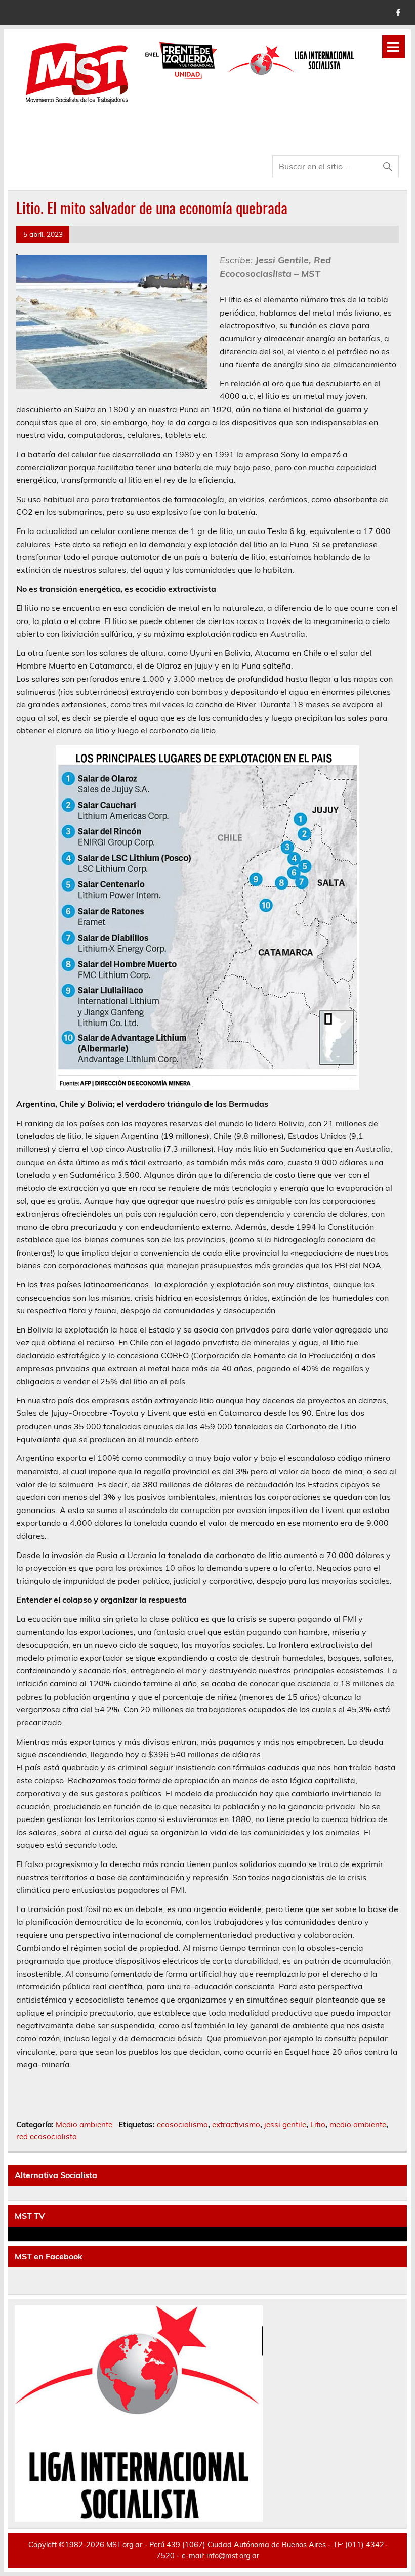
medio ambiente (358, 2125)
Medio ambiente (84, 2125)
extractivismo (236, 2125)
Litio (318, 2125)
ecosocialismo (182, 2125)
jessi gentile (285, 2125)
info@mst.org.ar (233, 2556)
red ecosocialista (47, 2136)
